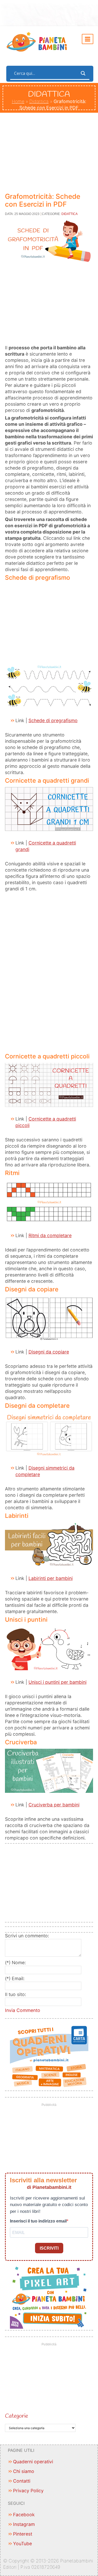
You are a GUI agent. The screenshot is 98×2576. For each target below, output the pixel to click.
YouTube (22, 2544)
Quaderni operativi (33, 2462)
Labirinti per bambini (51, 1578)
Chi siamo (24, 2471)
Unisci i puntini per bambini (57, 1682)
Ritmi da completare (50, 1235)
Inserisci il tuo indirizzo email (38, 2221)
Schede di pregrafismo (53, 720)
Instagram (24, 2524)
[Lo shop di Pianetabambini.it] (49, 2057)
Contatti (22, 2481)
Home (18, 101)
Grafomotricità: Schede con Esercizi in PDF (43, 200)
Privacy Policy (28, 2491)
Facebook (24, 2515)
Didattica (39, 101)
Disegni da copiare (49, 1352)
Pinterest (23, 2534)
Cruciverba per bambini (54, 1805)
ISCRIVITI (49, 2248)
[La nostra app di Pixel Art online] (49, 2296)
